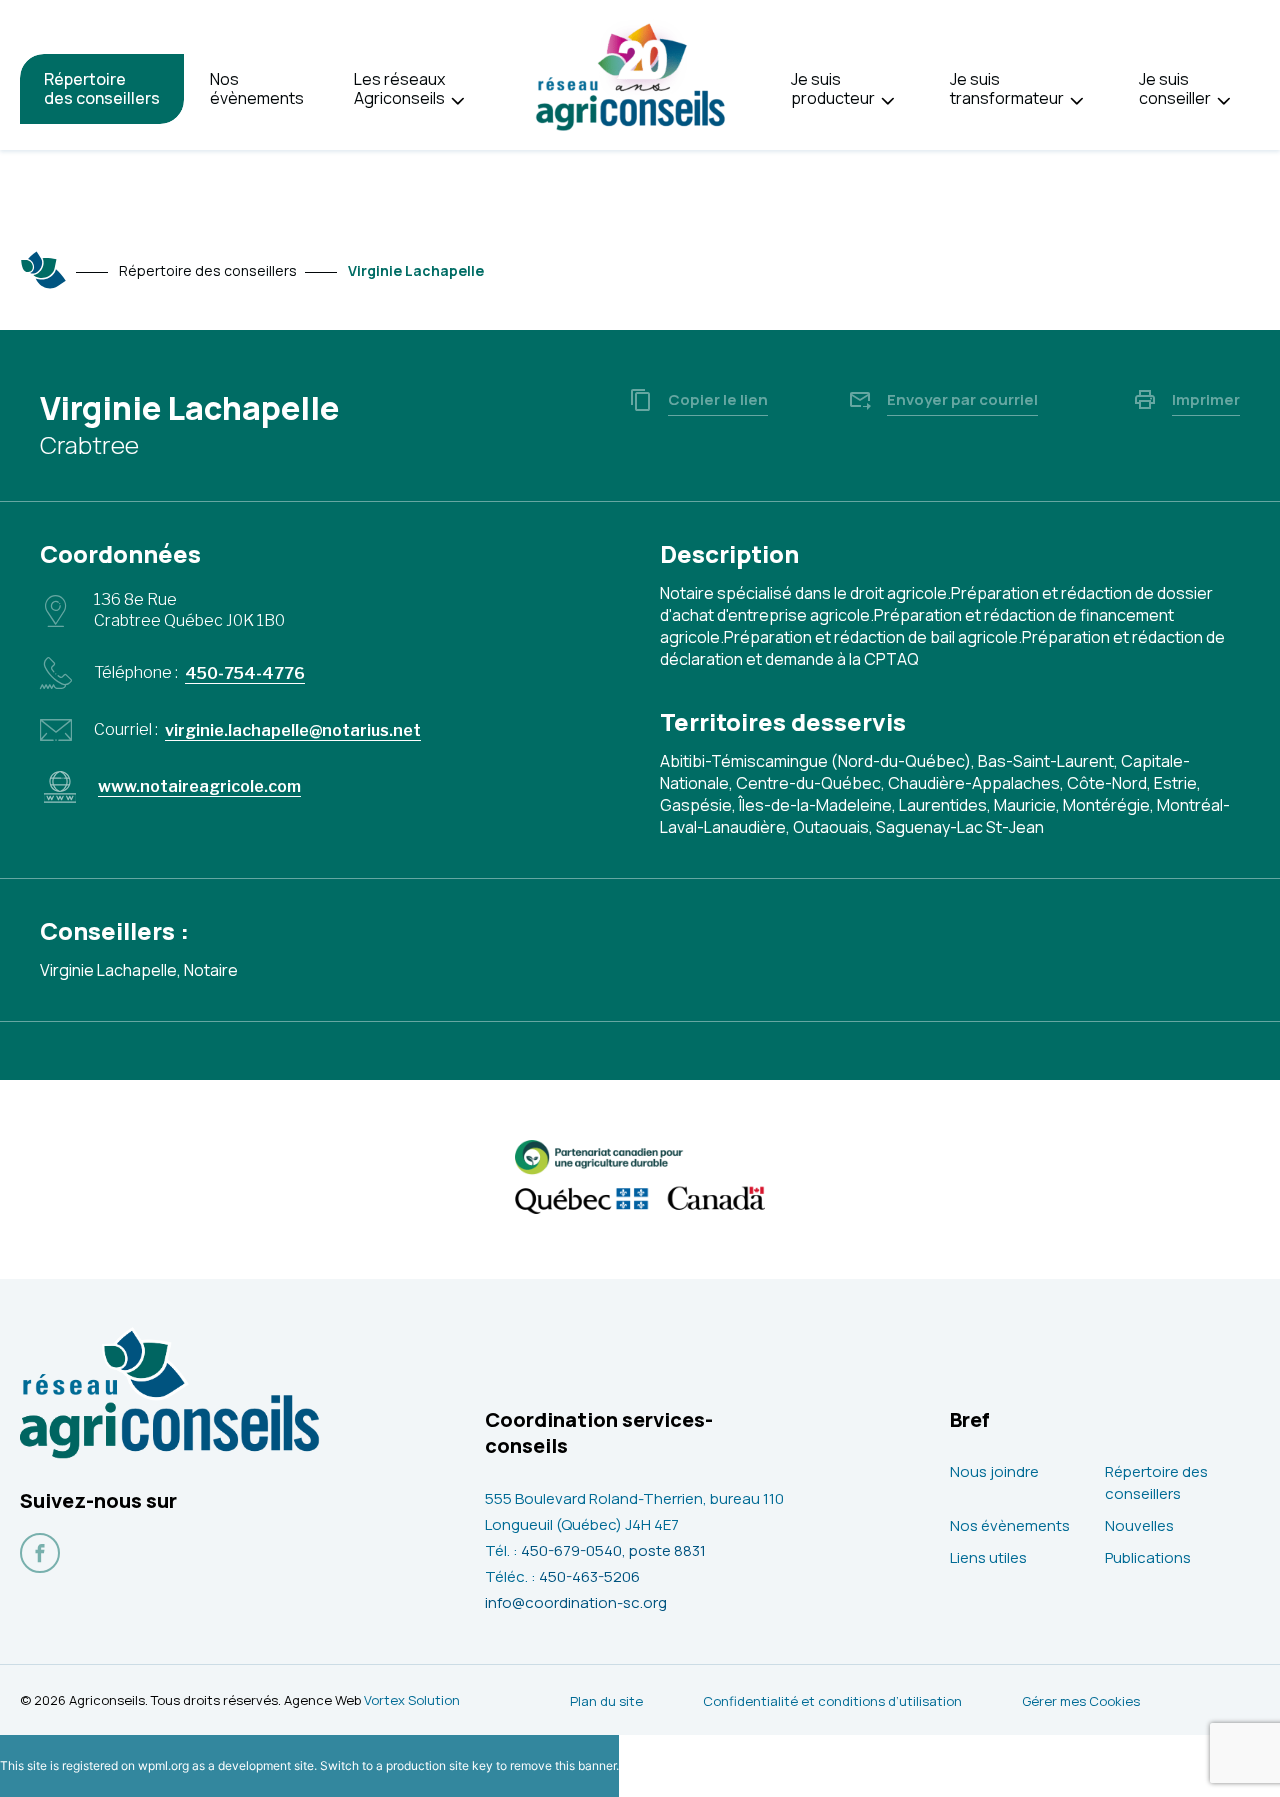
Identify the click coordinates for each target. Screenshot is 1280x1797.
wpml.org (163, 1765)
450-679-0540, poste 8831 (613, 1550)
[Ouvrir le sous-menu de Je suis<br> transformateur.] (1076, 101)
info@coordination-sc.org (576, 1602)
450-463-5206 (589, 1576)
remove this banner (563, 1765)
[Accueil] (44, 270)
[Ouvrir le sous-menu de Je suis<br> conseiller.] (1223, 101)
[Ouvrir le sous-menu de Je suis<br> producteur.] (887, 101)
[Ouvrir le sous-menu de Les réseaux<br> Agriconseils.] (457, 101)
